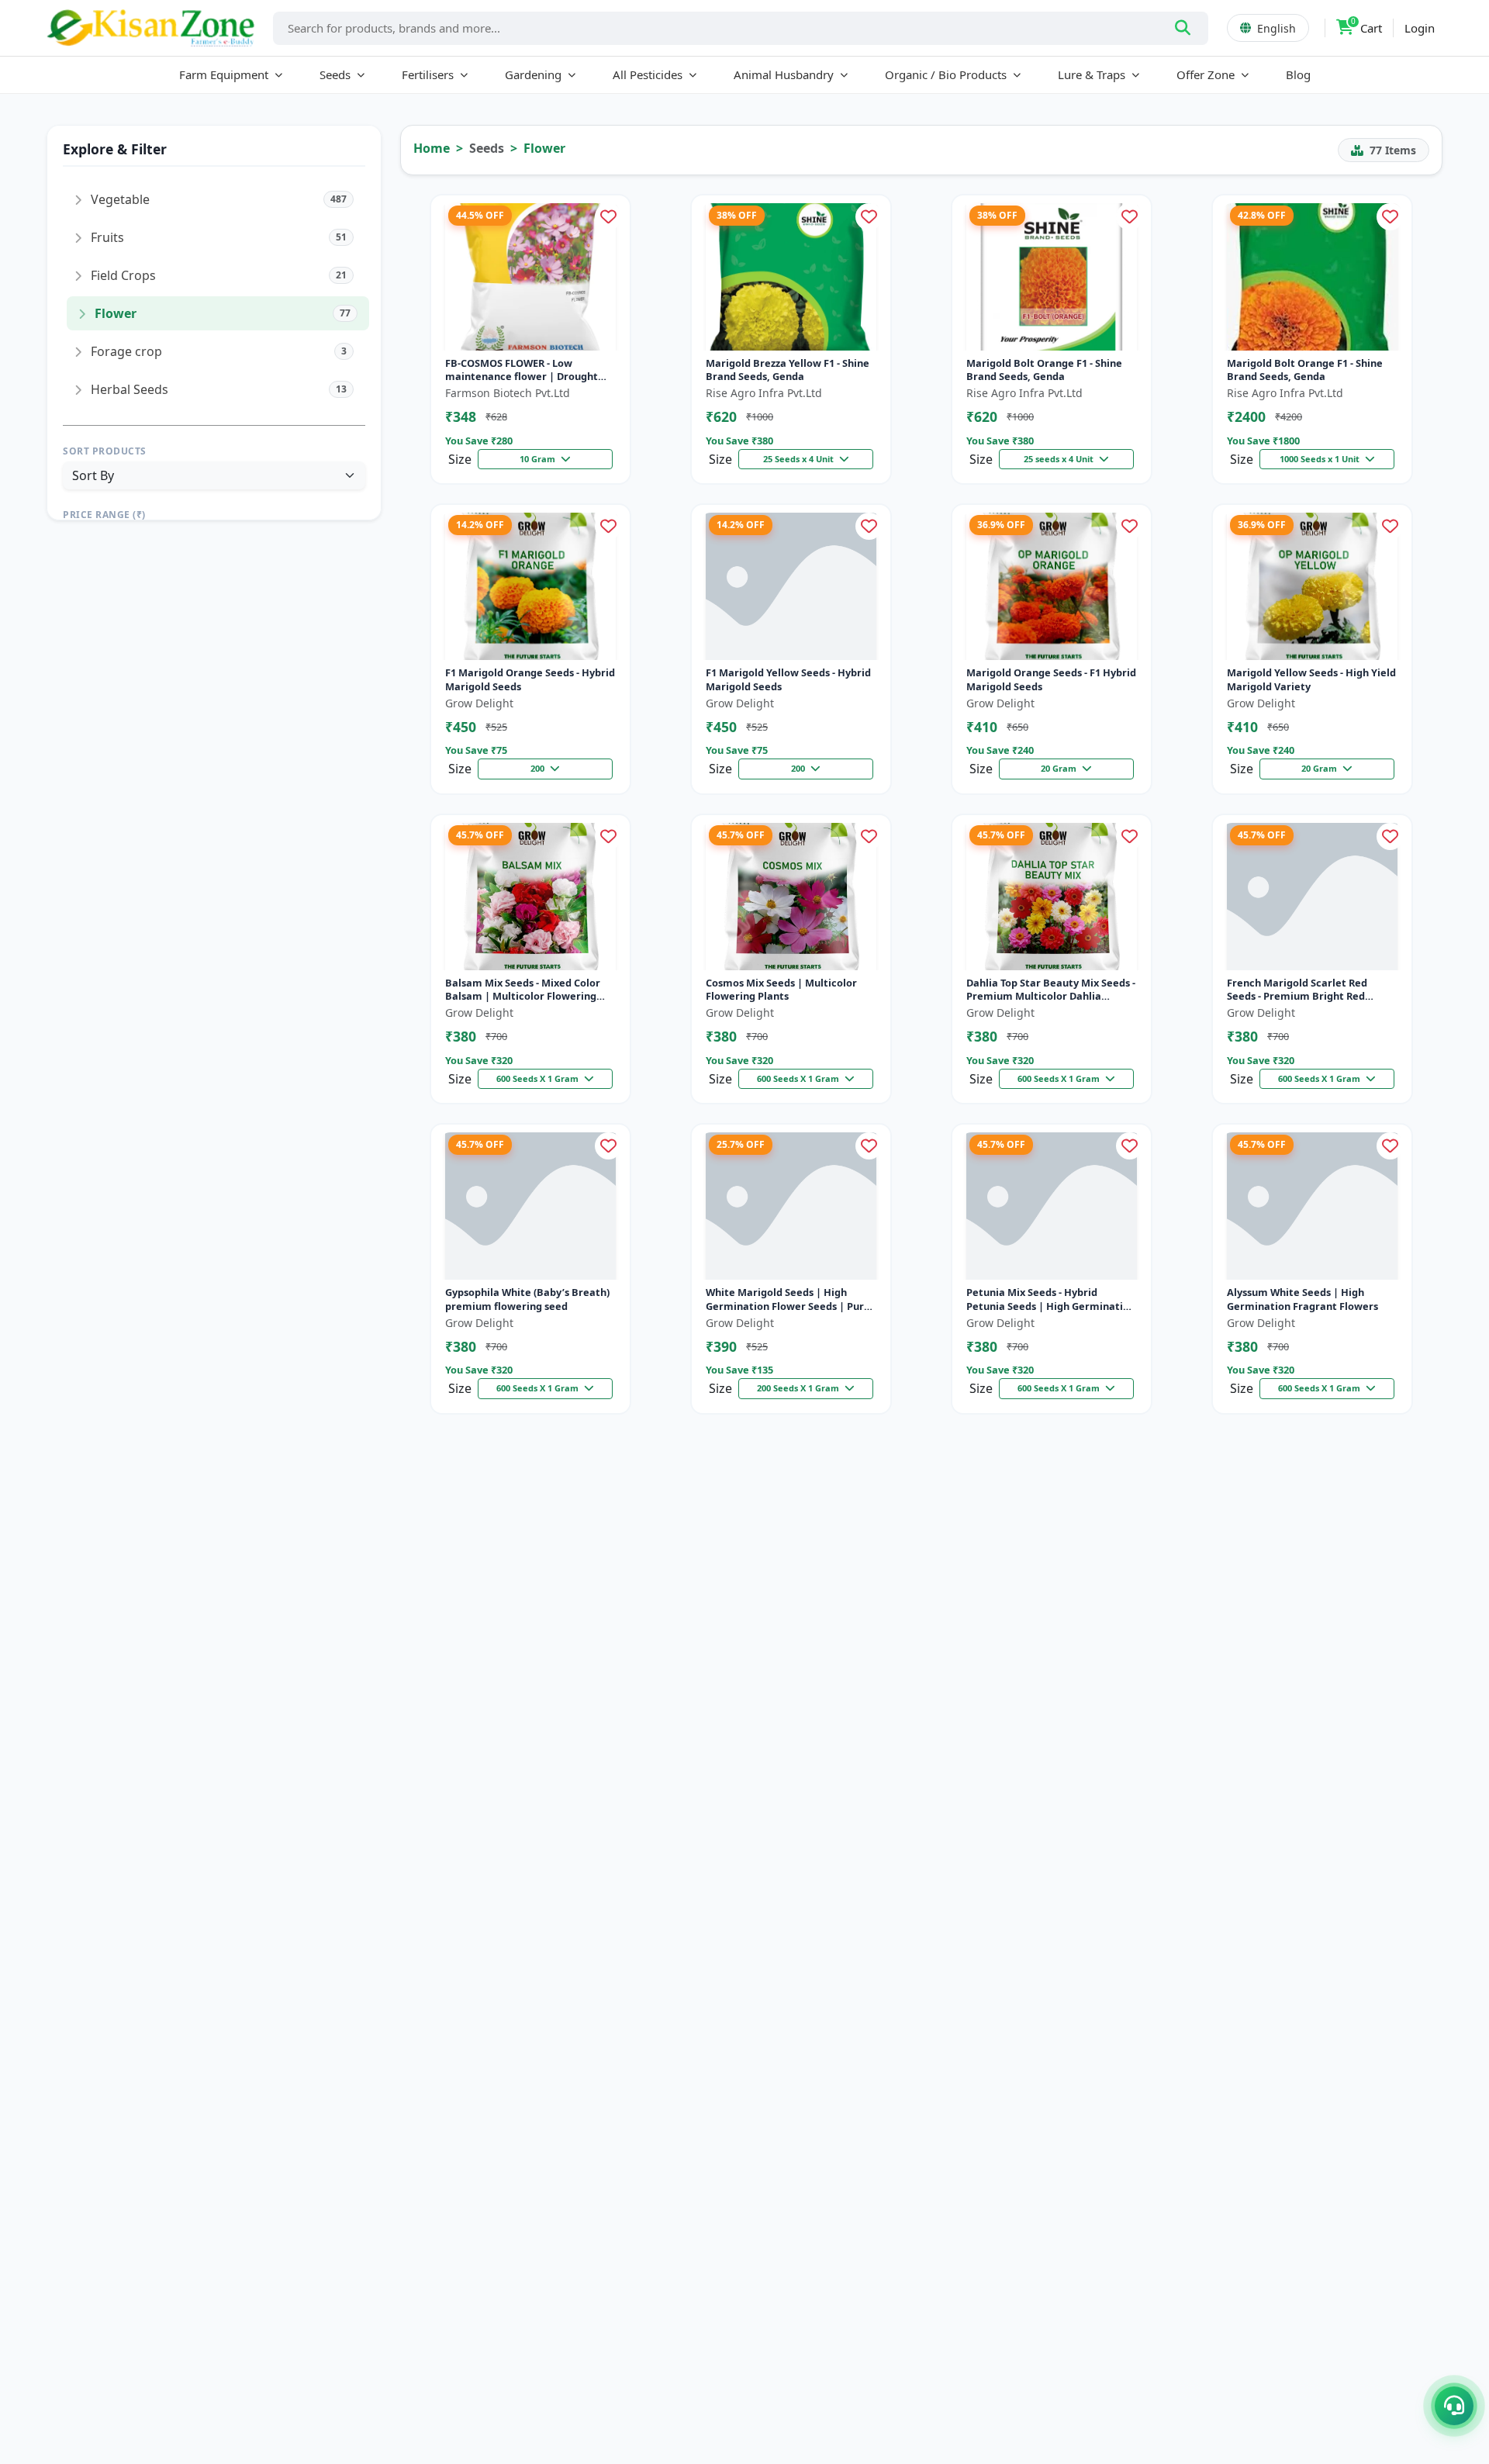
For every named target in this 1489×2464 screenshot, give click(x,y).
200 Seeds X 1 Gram (799, 1388)
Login (1420, 28)
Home (432, 148)
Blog (1298, 74)
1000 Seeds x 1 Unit (1321, 459)
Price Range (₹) (104, 515)
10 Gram (539, 459)
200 (539, 768)
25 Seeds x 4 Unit (800, 459)
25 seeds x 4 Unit (1060, 459)
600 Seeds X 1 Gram (539, 1078)
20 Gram (1060, 768)
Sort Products (105, 451)
